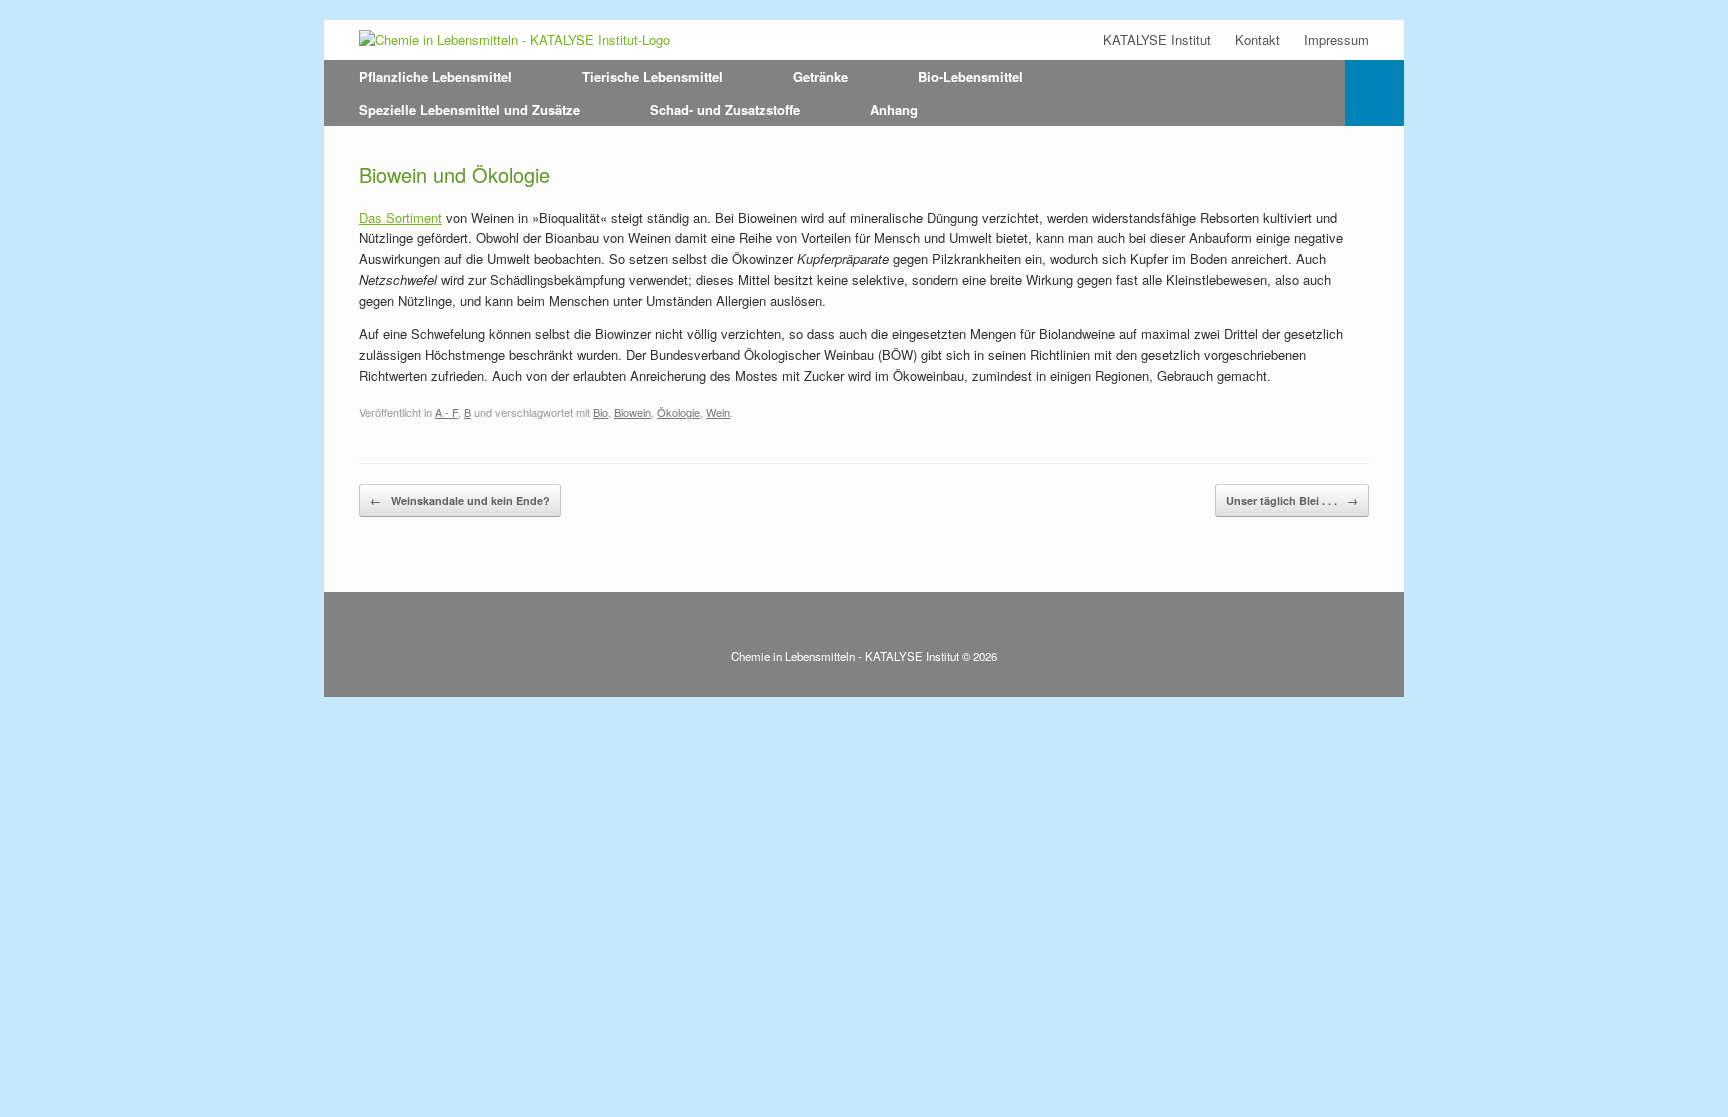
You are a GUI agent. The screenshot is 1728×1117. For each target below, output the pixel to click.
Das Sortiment (400, 217)
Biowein (632, 412)
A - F (446, 412)
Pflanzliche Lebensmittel (435, 76)
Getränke (820, 76)
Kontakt (1257, 39)
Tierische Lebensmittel (652, 76)
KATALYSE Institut (1157, 39)
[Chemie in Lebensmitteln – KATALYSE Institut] (514, 40)
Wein (718, 412)
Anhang (894, 109)
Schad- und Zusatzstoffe (725, 109)
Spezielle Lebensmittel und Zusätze (469, 109)
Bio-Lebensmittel (970, 76)
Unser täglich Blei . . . (1292, 500)
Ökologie (678, 412)
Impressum (1336, 39)
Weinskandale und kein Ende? (460, 500)
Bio (600, 412)
